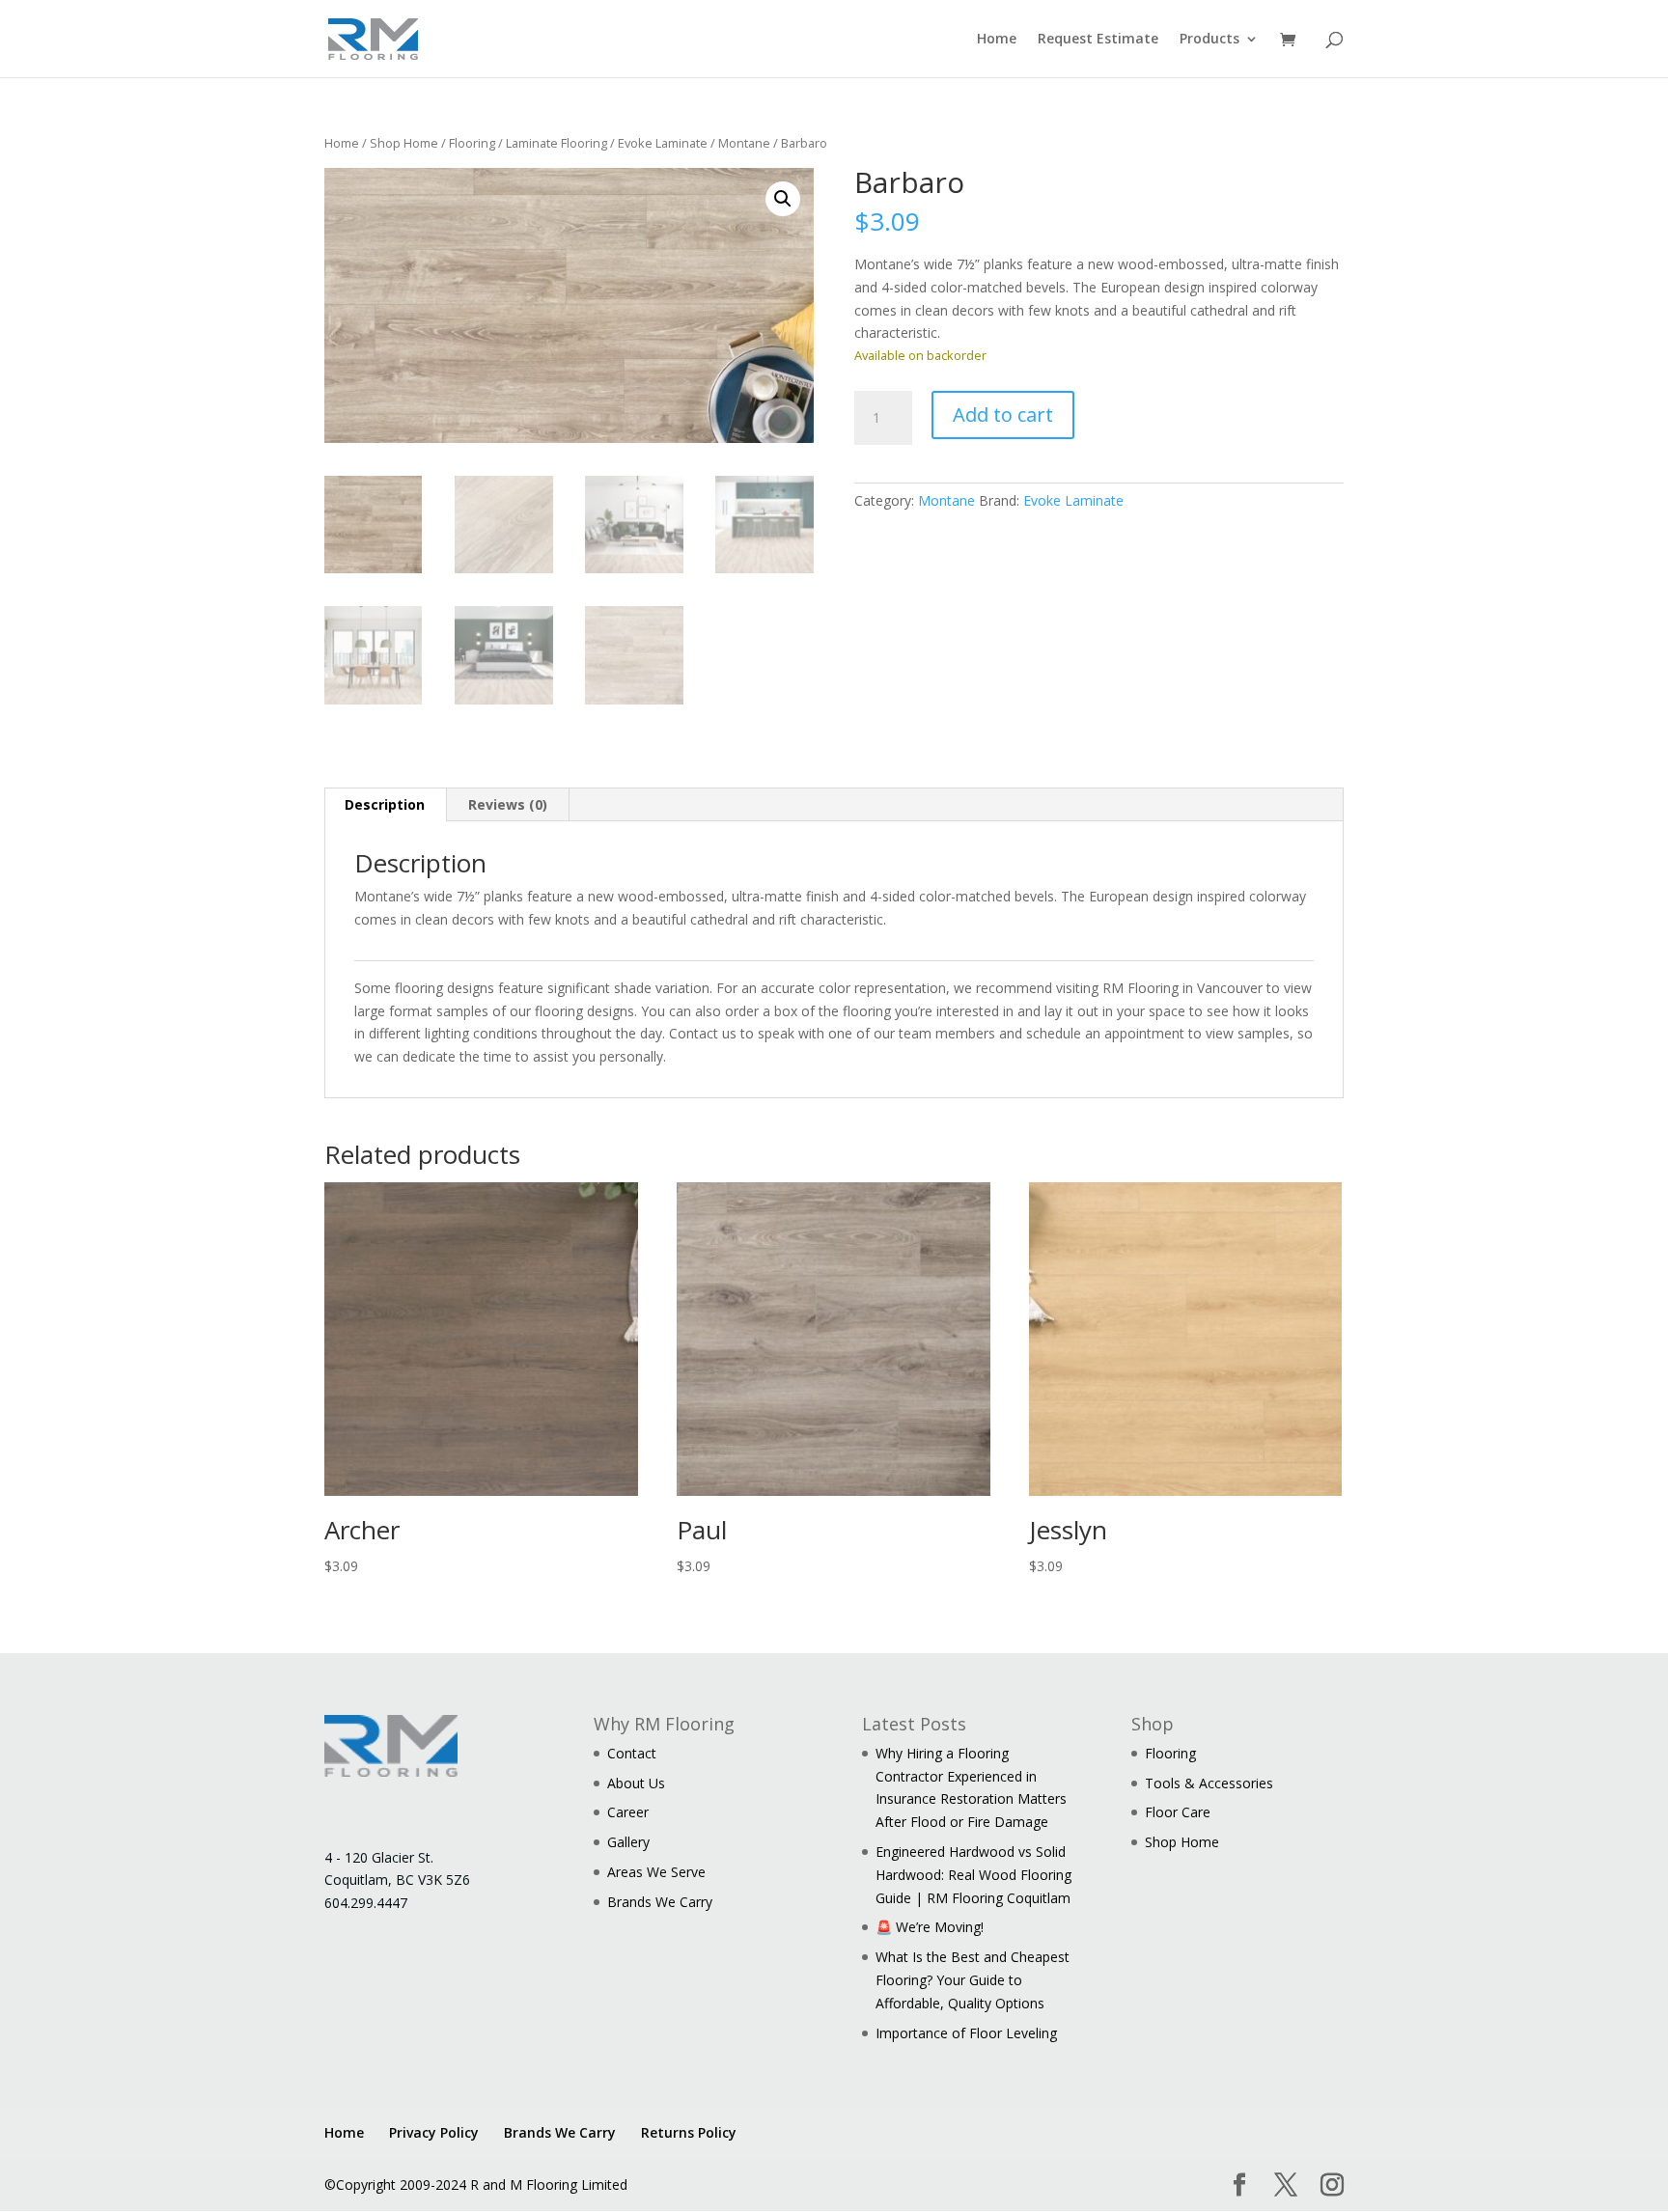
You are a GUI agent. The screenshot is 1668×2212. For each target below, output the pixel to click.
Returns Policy (689, 2132)
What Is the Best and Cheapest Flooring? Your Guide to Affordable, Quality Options (973, 1980)
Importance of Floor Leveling (966, 2033)
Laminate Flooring (556, 143)
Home (997, 40)
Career (628, 1812)
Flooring (472, 143)
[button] (783, 199)
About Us (636, 1783)
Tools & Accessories (1209, 1783)
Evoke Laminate (663, 143)
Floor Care (1178, 1812)
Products (1209, 40)
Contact (632, 1753)
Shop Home (404, 143)
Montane (744, 143)
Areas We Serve (656, 1872)
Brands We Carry (660, 1902)
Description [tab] (385, 804)
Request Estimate (1098, 40)
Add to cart (1003, 415)
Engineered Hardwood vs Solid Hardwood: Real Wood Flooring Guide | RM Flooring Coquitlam (973, 1875)
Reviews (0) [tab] (508, 804)
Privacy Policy (434, 2132)
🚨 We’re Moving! (930, 1927)
